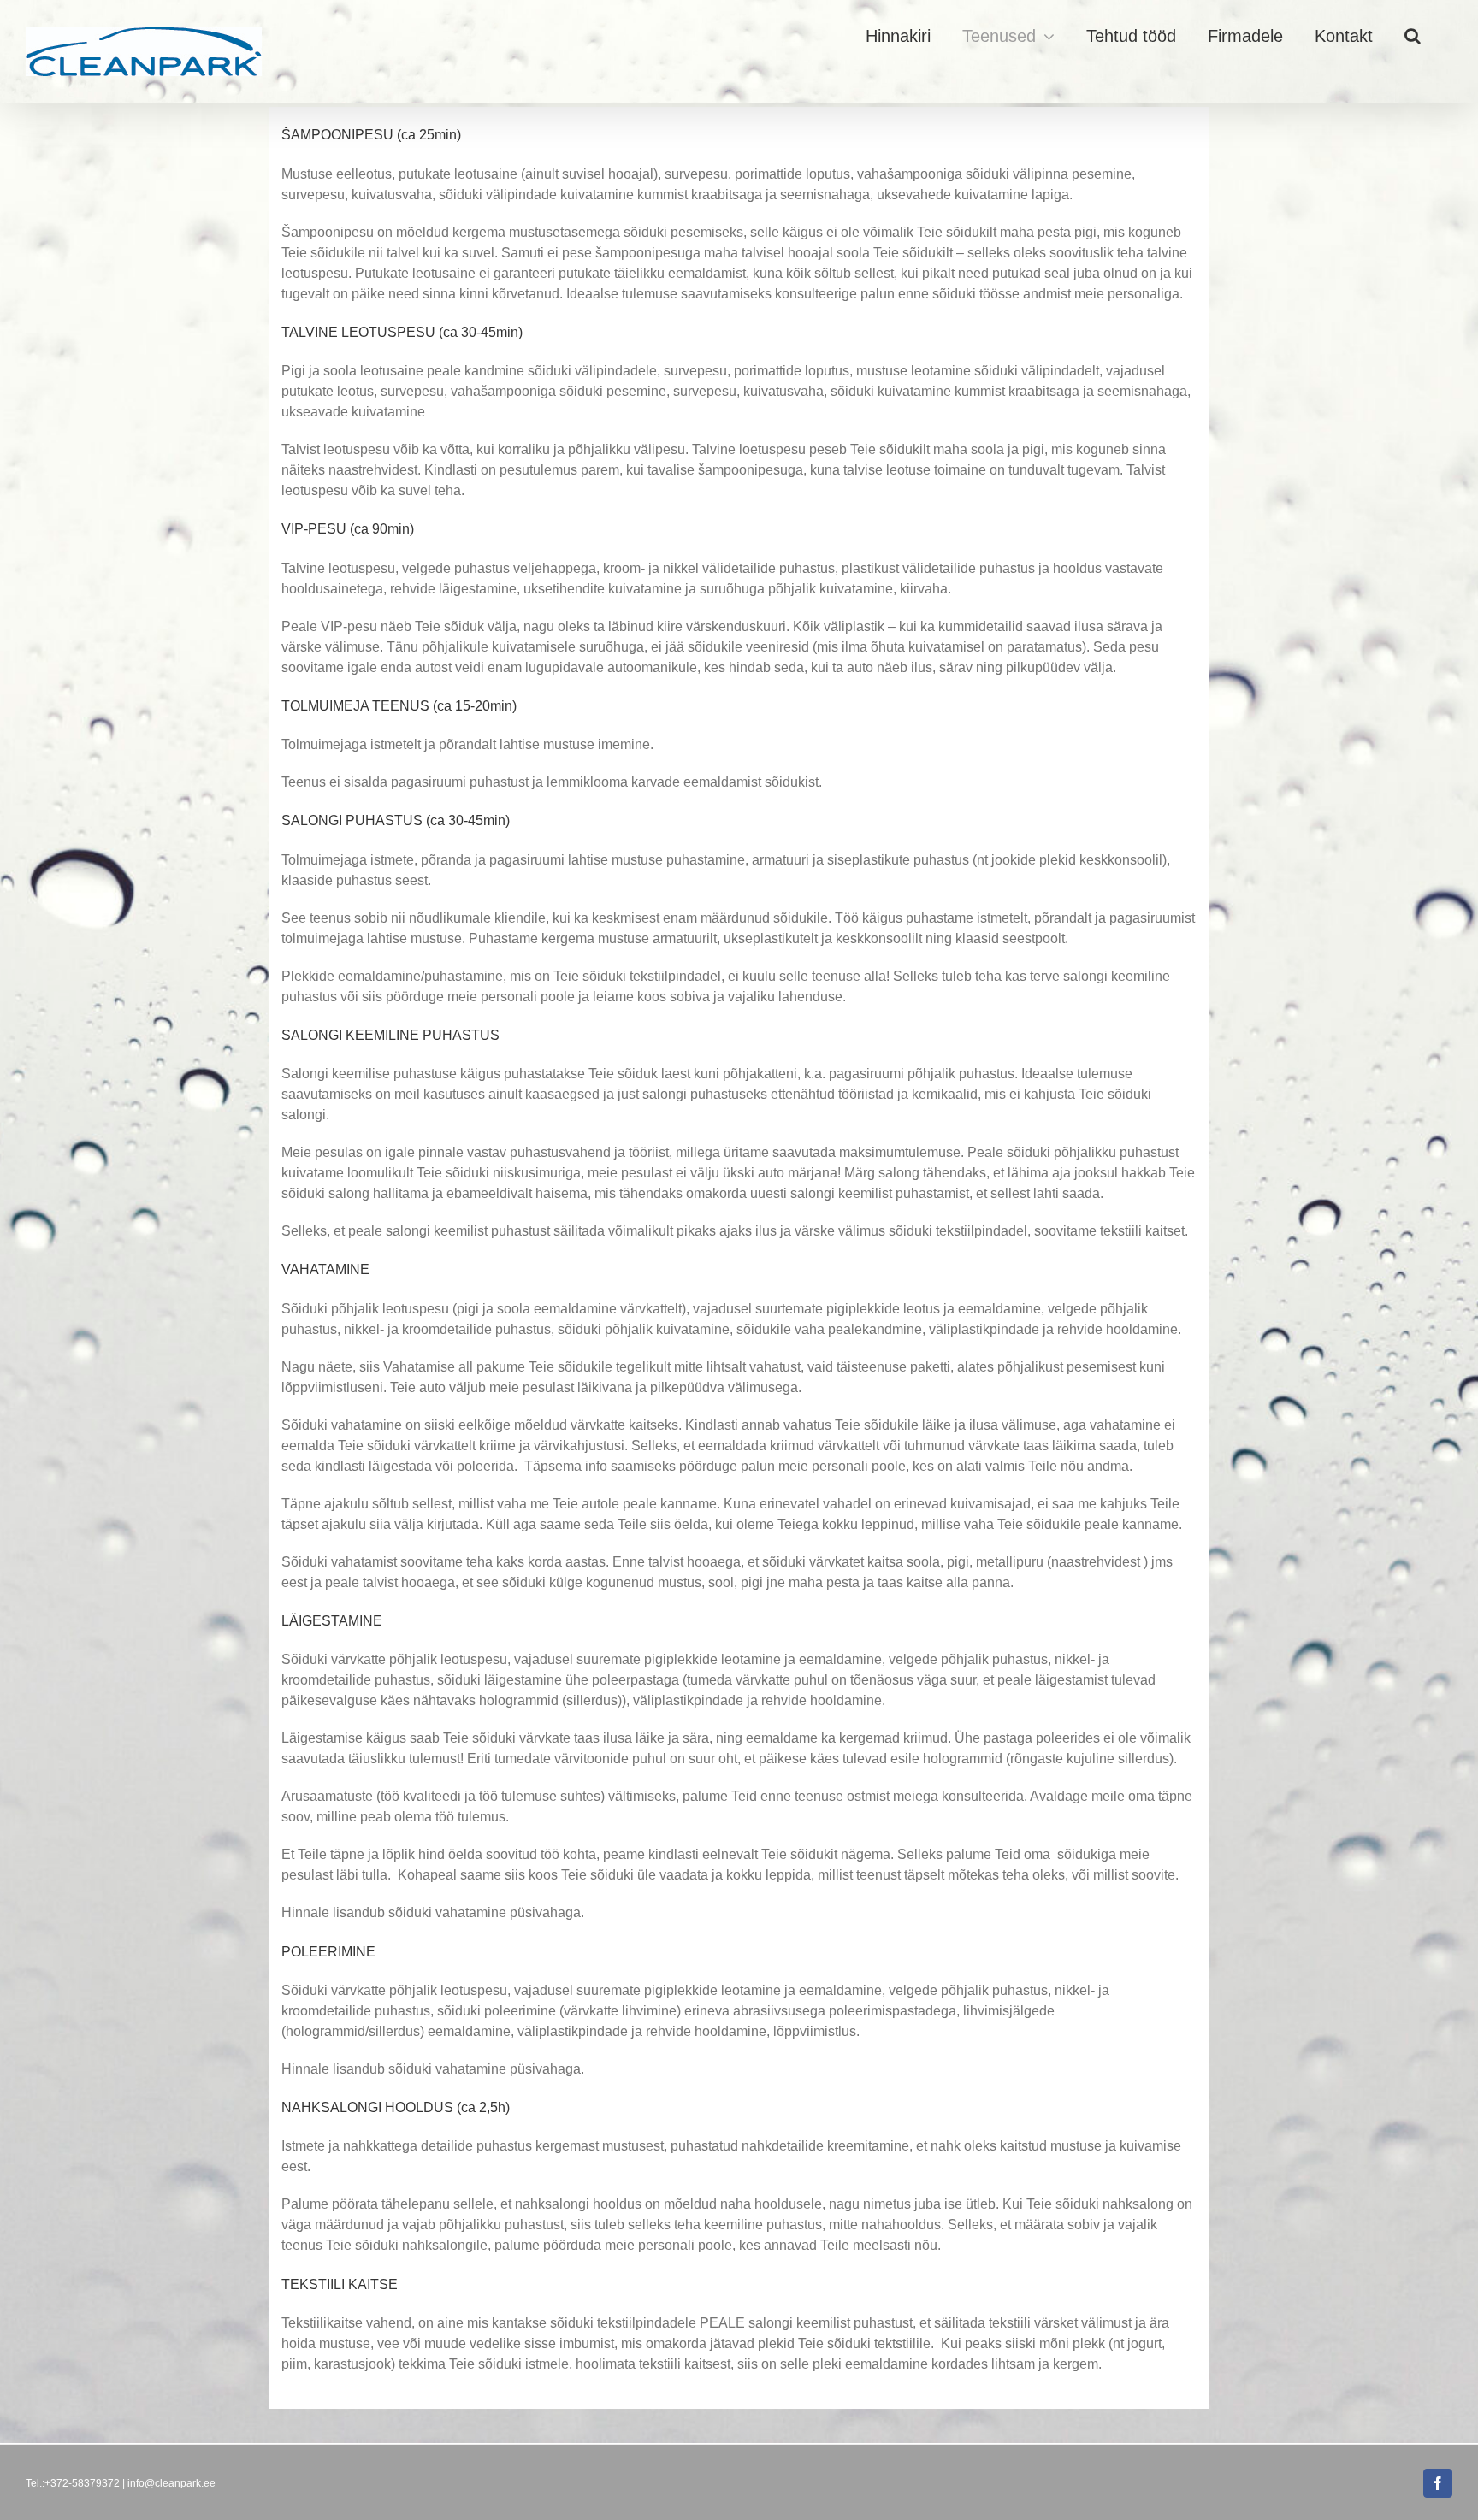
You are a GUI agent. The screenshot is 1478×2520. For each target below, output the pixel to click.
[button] (1413, 36)
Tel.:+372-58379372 (73, 2483)
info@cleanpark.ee (171, 2483)
